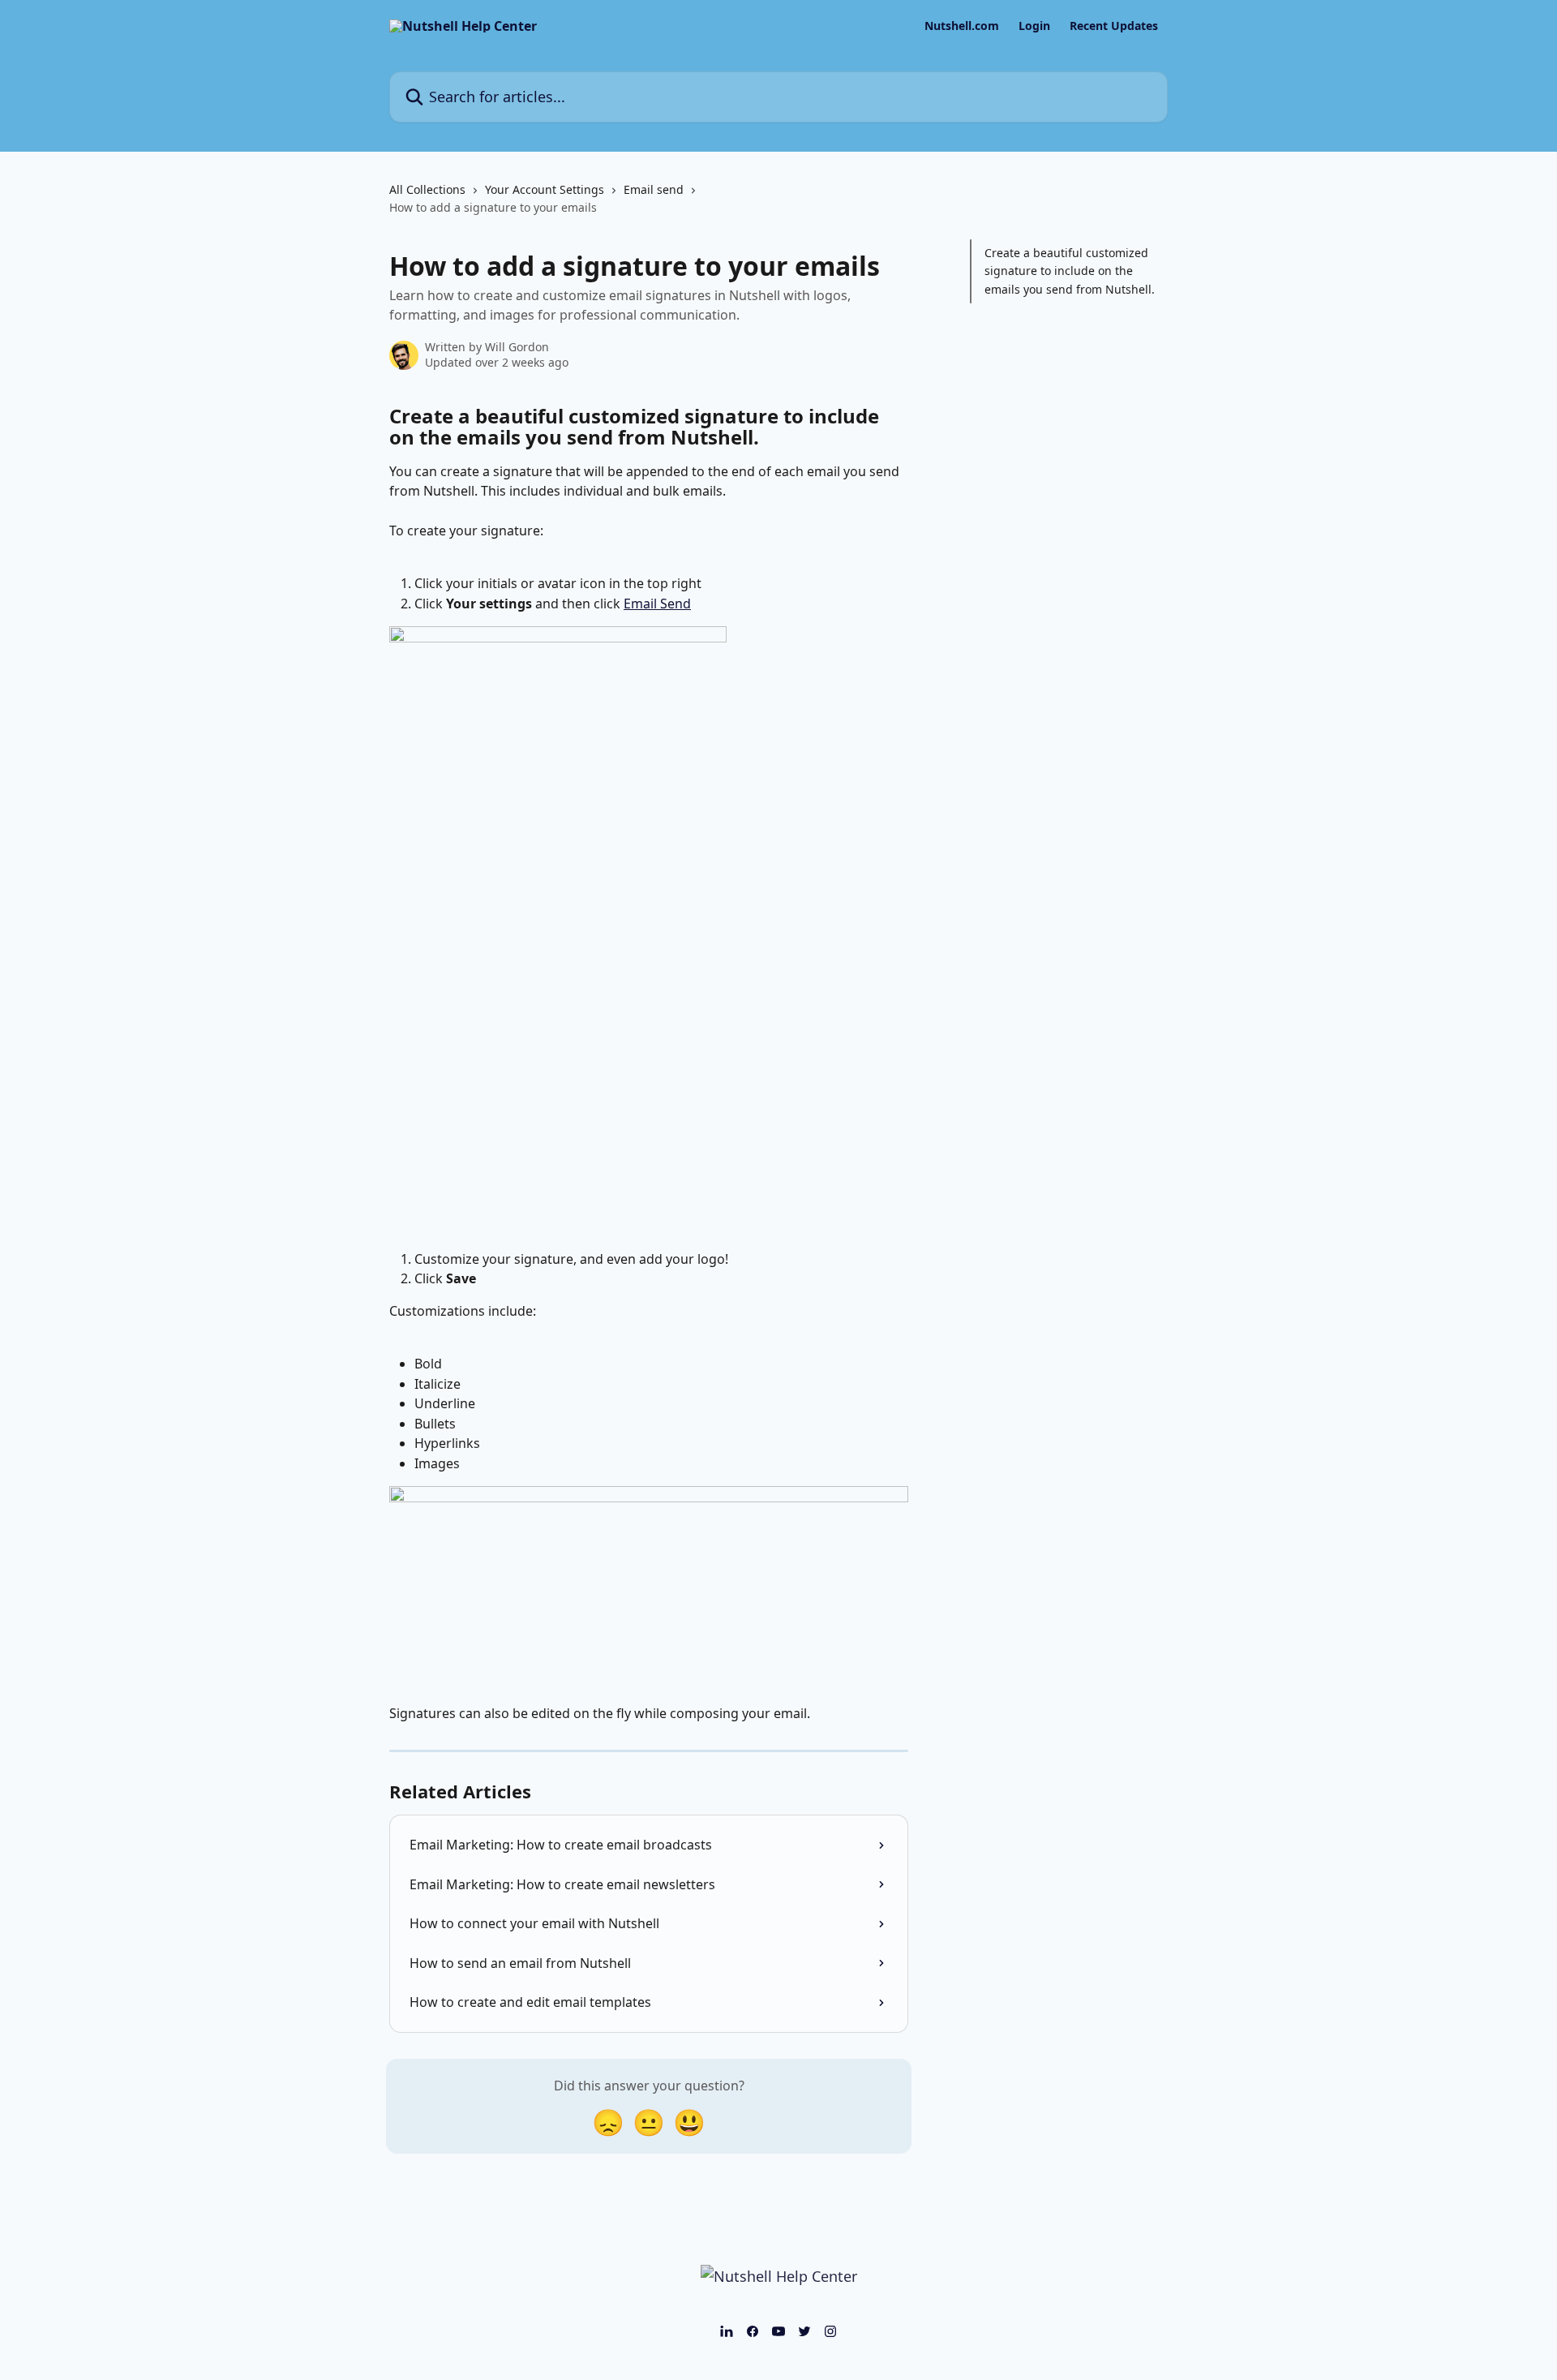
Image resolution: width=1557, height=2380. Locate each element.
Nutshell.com (962, 26)
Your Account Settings (545, 189)
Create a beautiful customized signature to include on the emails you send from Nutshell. (1070, 271)
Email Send (657, 604)
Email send (654, 189)
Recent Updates (1114, 26)
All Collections (427, 189)
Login (1034, 26)
